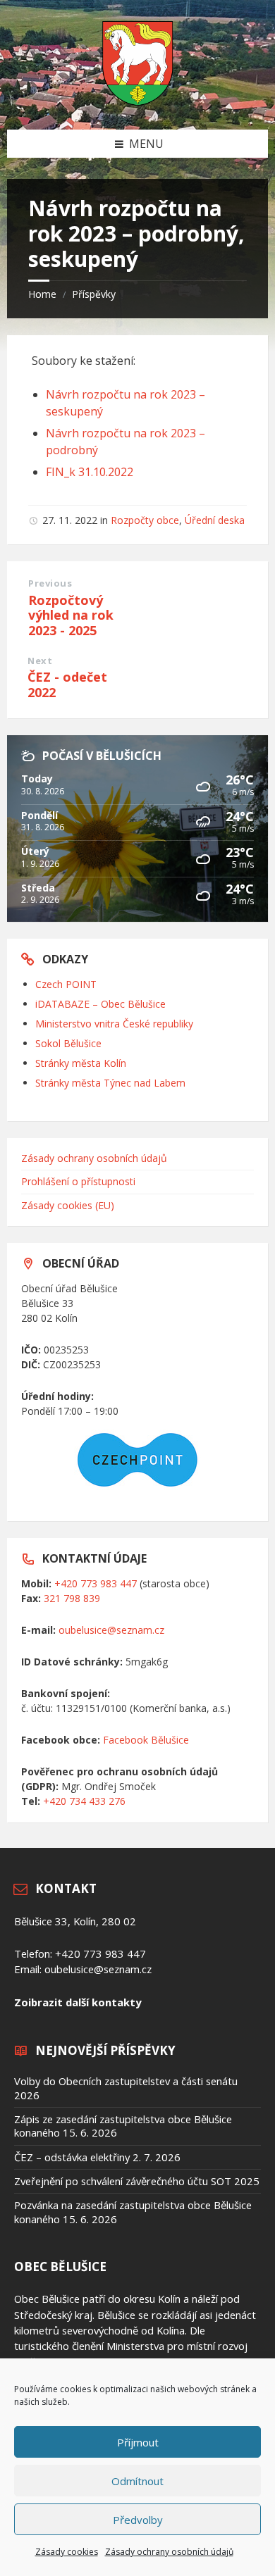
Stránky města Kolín (81, 1063)
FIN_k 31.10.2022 (90, 472)
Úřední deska (215, 520)
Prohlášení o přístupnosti (78, 1181)
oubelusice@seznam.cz (111, 1630)
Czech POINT (66, 984)
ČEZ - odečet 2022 (67, 684)
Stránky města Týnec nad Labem (110, 1083)
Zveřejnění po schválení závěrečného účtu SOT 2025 (137, 2181)
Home (42, 294)
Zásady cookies (67, 2552)
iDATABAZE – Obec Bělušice (100, 1004)
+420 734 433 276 (84, 1801)
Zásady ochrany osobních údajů (169, 2552)
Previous (50, 583)
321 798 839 (72, 1598)
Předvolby (138, 2520)
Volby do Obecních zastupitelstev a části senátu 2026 (126, 2088)
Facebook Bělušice (146, 1740)
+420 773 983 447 (96, 1583)
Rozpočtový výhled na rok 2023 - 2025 (71, 615)
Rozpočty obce (145, 520)
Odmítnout (137, 2481)
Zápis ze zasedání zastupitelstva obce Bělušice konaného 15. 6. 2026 (123, 2126)
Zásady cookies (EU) (68, 1205)
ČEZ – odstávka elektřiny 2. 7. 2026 (97, 2157)
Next (40, 661)
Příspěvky (94, 294)
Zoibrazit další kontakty (78, 2002)
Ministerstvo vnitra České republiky (114, 1024)
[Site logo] (137, 101)
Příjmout (138, 2442)
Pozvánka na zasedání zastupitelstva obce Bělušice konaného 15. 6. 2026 (133, 2212)
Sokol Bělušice (68, 1043)
